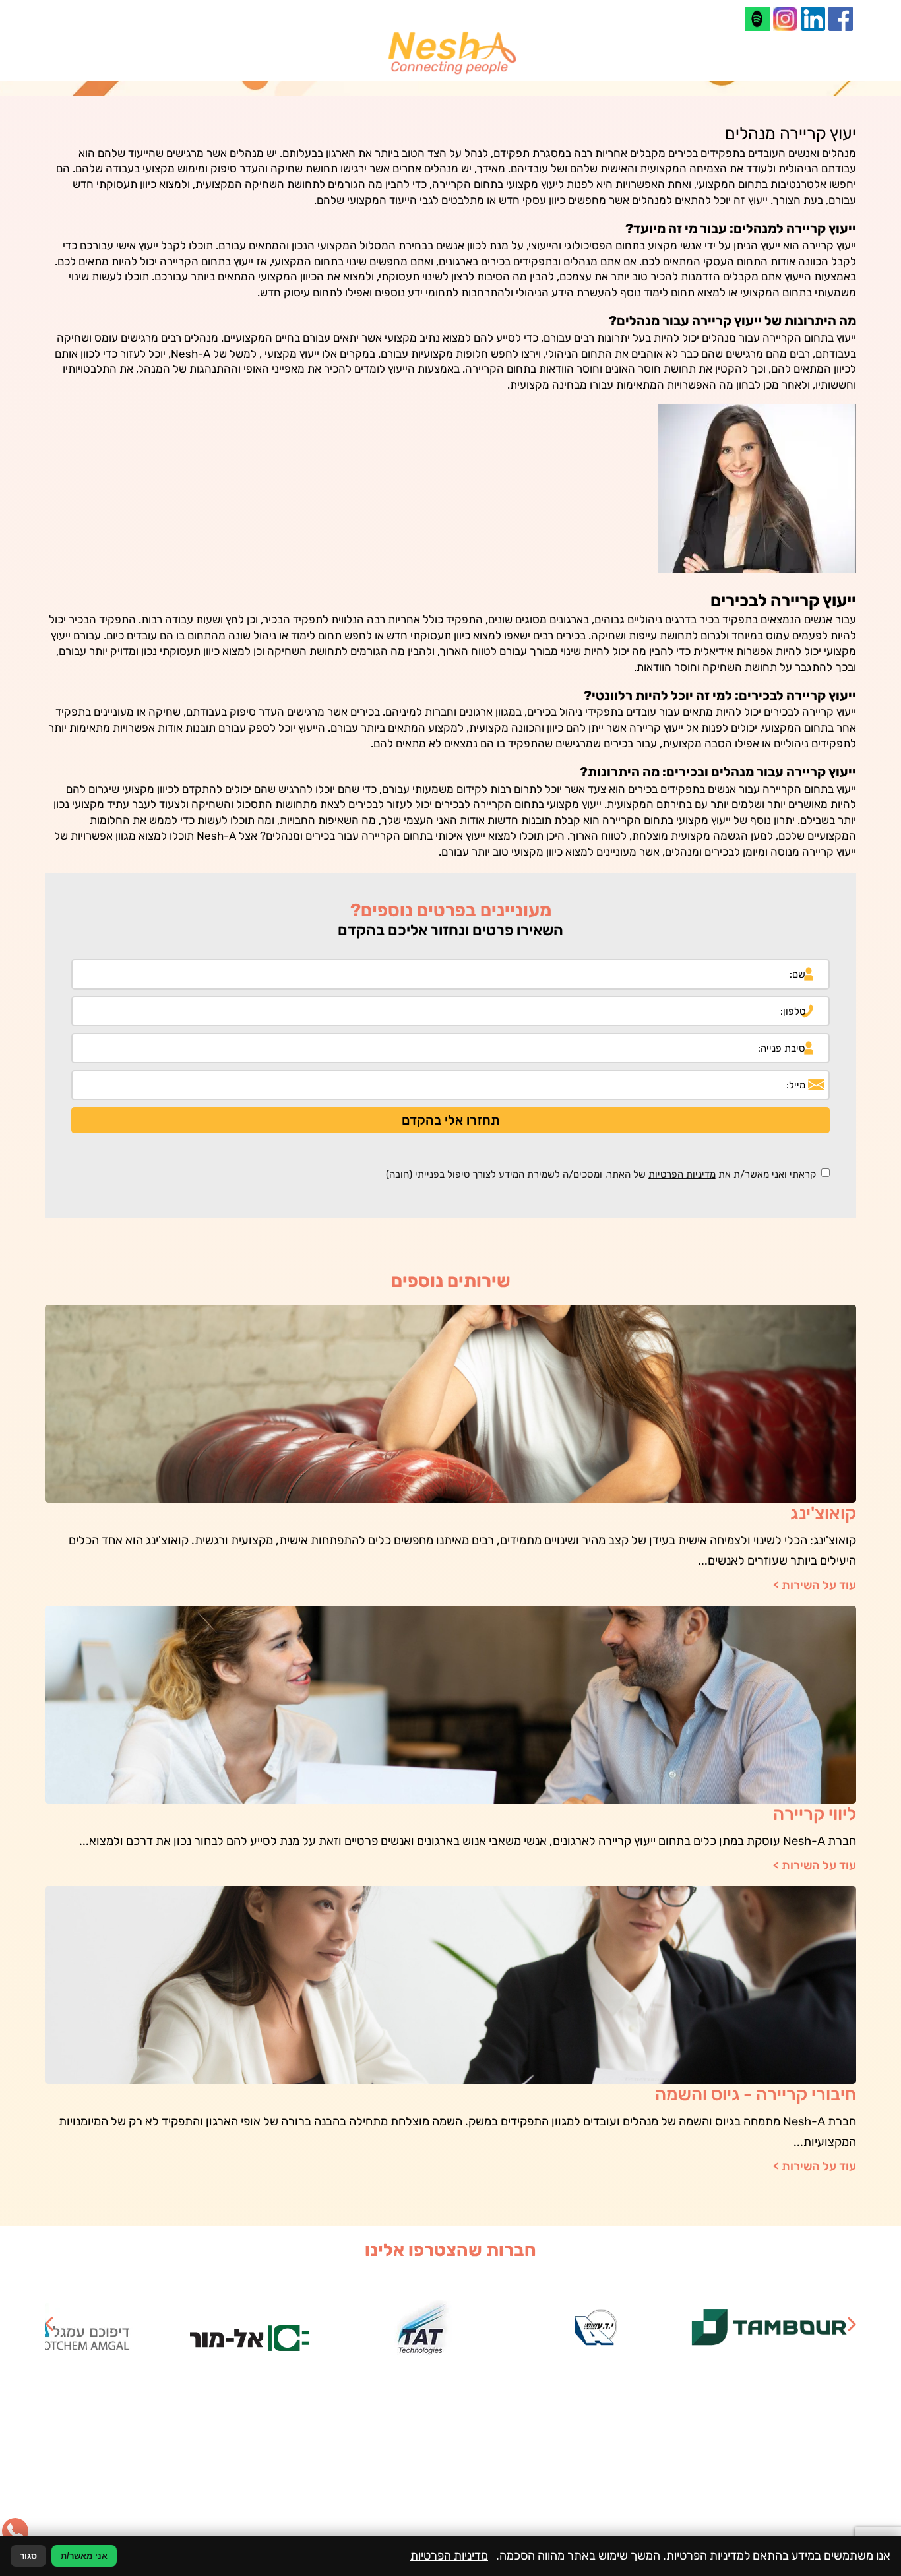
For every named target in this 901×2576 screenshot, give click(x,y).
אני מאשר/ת (84, 2556)
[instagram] (785, 19)
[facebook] (841, 19)
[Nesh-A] (450, 53)
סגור (28, 2556)
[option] (769, 2328)
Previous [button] (852, 2324)
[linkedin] (813, 19)
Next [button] (49, 2324)
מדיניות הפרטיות (682, 1174)
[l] (758, 19)
